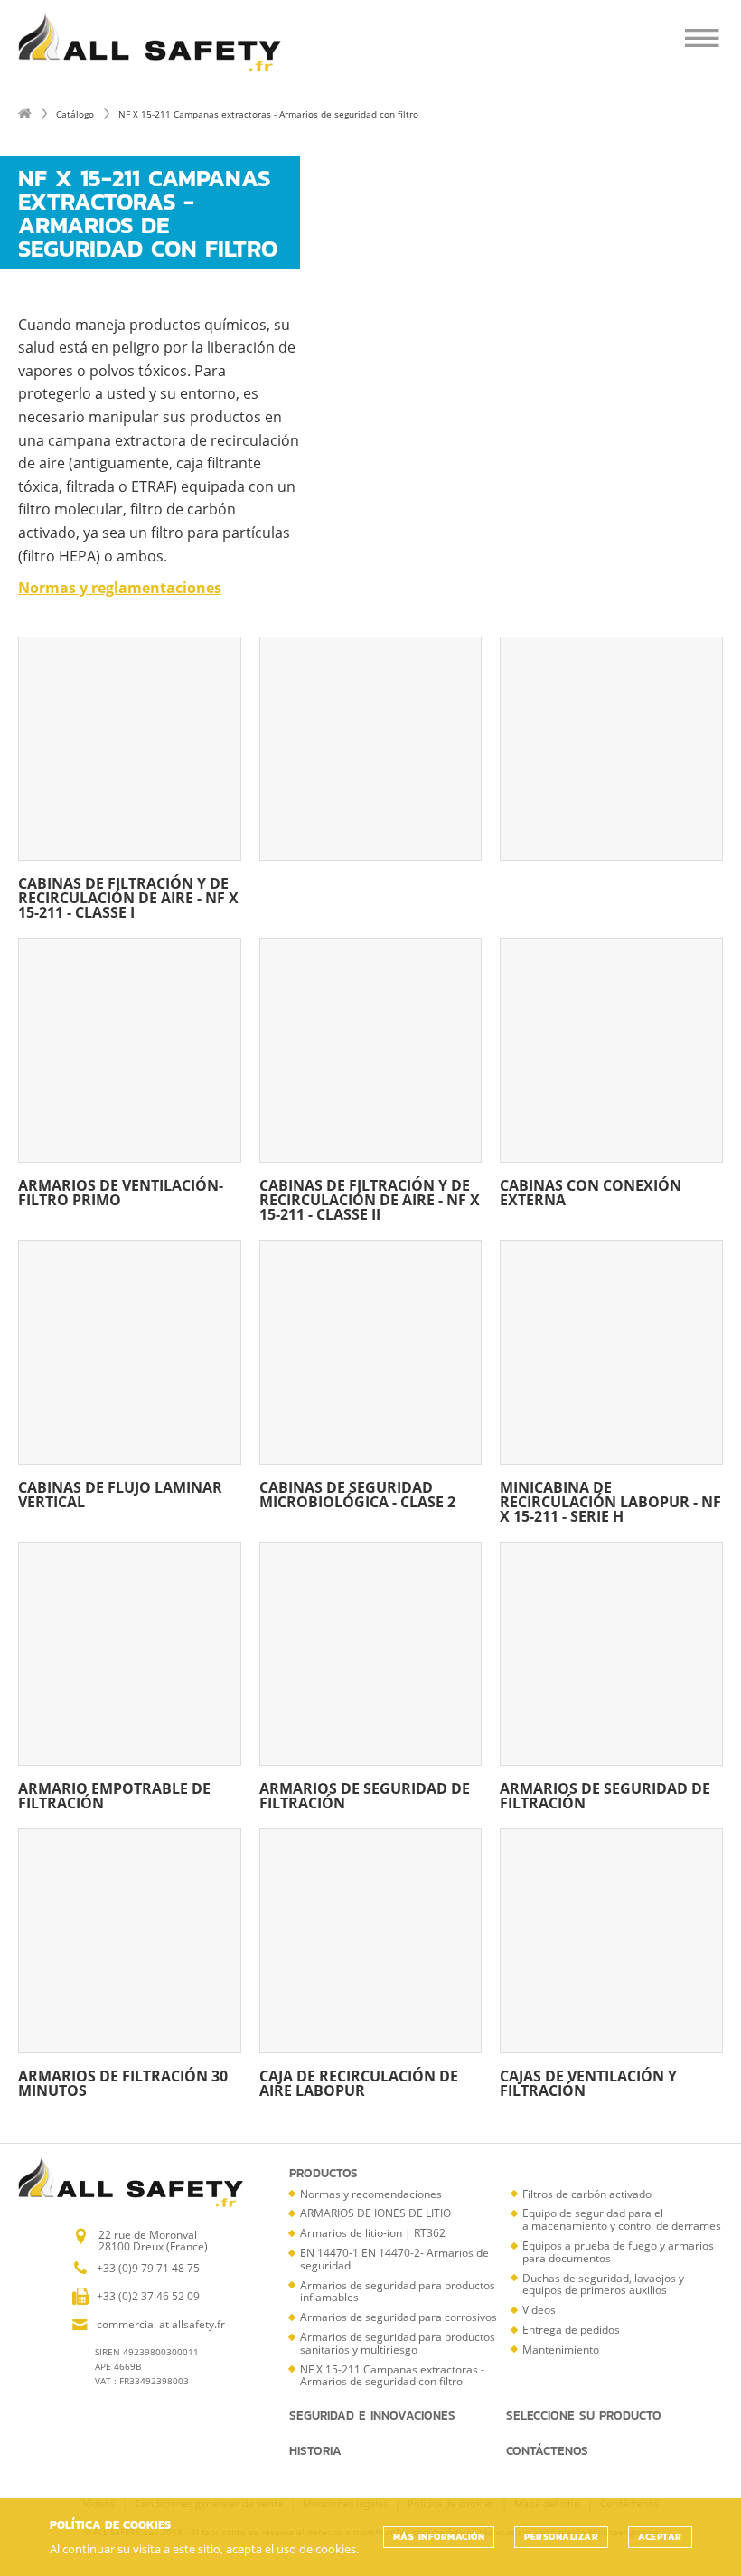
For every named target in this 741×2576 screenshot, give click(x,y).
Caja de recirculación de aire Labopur (359, 2082)
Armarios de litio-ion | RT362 (373, 2233)
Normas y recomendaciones (371, 2194)
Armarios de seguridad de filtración (365, 1794)
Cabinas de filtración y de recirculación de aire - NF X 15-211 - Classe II (370, 1198)
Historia (315, 2451)
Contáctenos (547, 2451)
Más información (439, 2537)
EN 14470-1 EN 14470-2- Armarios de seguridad (394, 2259)
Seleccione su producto (584, 2416)
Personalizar (561, 2537)
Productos (324, 2174)
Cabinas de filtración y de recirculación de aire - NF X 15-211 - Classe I (128, 896)
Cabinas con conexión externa (591, 1191)
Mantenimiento (561, 2350)
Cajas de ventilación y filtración (588, 2082)
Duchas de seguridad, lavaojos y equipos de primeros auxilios (603, 2284)
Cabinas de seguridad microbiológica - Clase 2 (357, 1493)
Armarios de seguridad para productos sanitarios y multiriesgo (398, 2343)
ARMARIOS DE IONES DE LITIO (375, 2213)
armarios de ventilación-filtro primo (121, 1191)
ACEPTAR (660, 2537)
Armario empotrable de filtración (114, 1794)
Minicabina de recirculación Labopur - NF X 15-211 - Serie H (610, 1500)
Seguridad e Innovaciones (372, 2416)
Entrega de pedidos (571, 2330)
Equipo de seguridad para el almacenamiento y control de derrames (622, 2219)
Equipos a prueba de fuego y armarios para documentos (618, 2252)
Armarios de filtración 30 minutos (123, 2082)
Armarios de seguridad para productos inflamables (398, 2292)
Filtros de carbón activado (587, 2194)
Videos (539, 2310)
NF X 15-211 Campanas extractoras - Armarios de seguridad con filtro (392, 2376)
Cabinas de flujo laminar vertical (120, 1493)
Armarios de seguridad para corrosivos (399, 2317)
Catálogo (75, 114)
